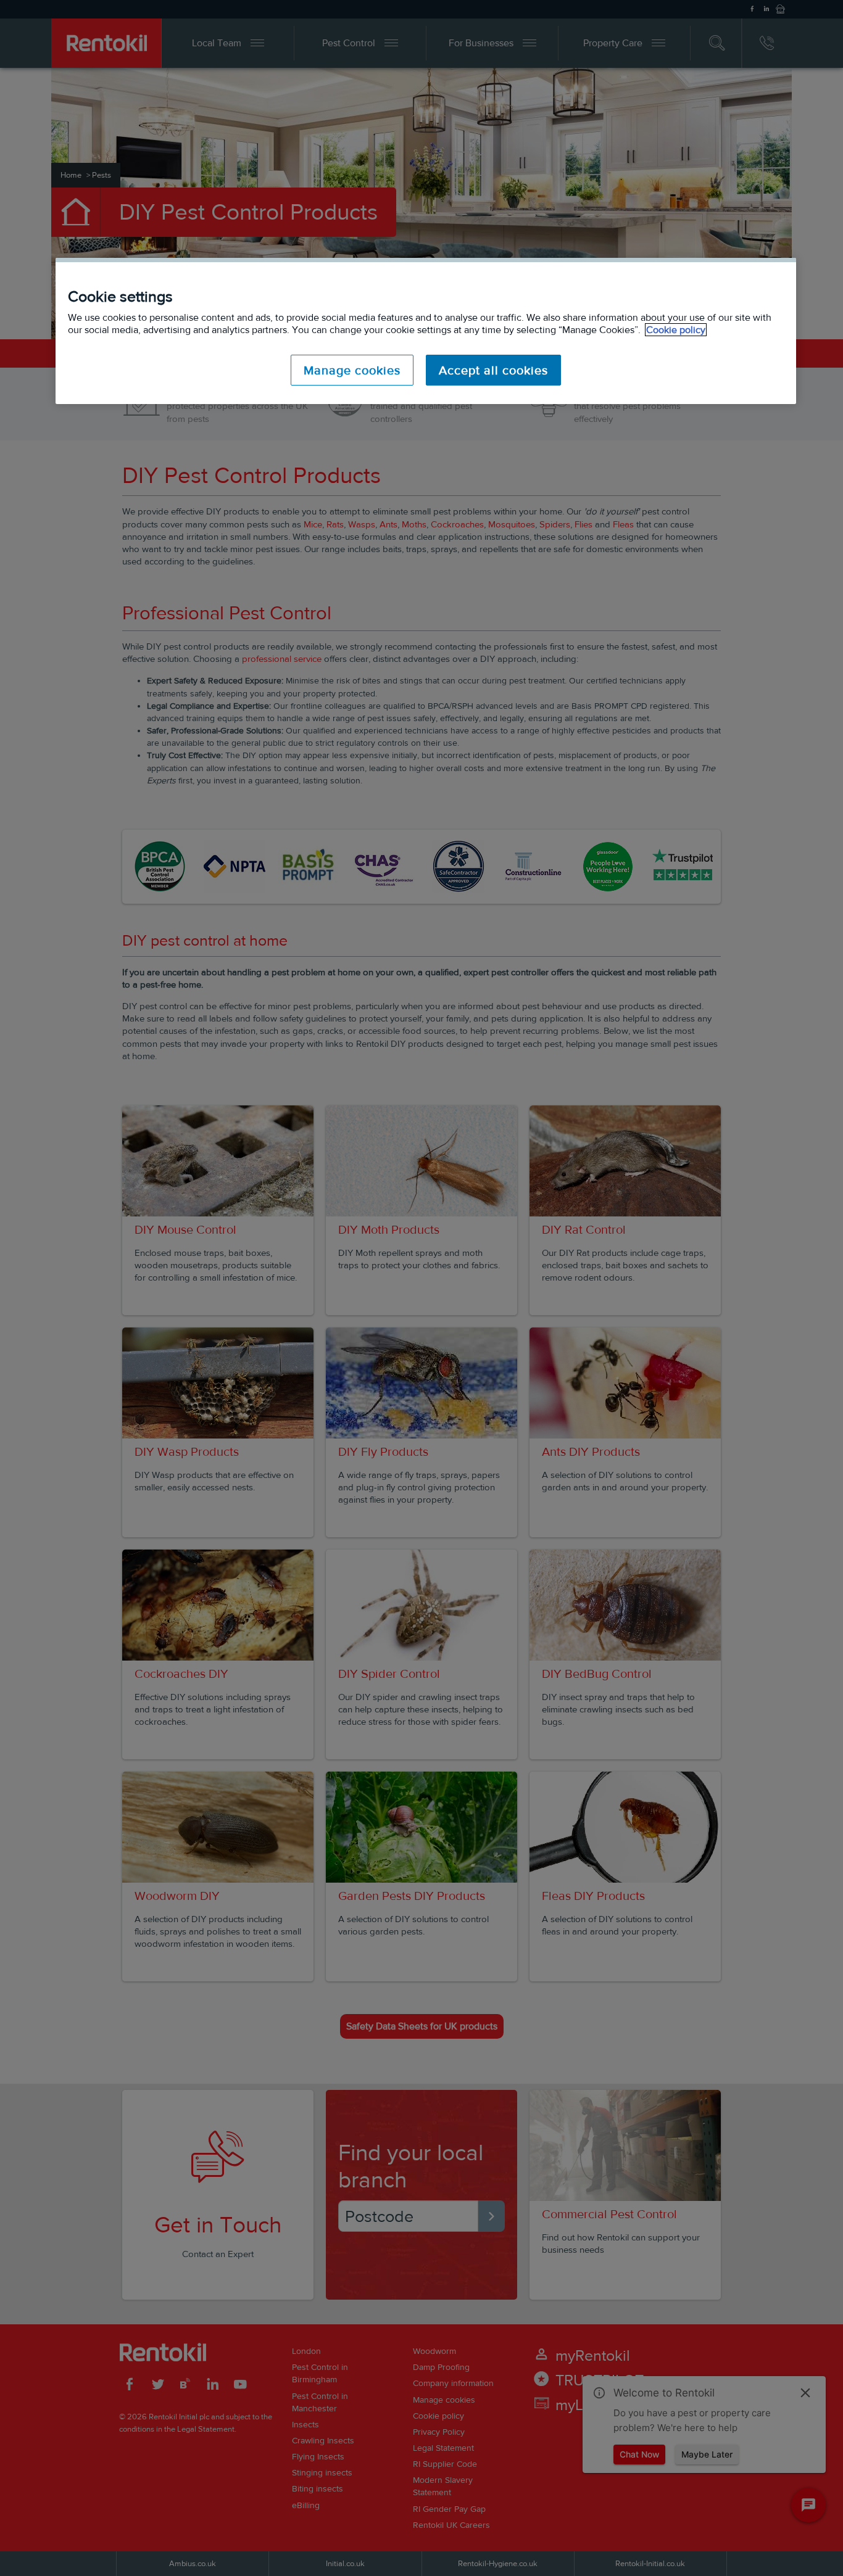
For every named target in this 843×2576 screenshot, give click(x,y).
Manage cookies (352, 370)
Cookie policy (676, 330)
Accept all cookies (493, 370)
